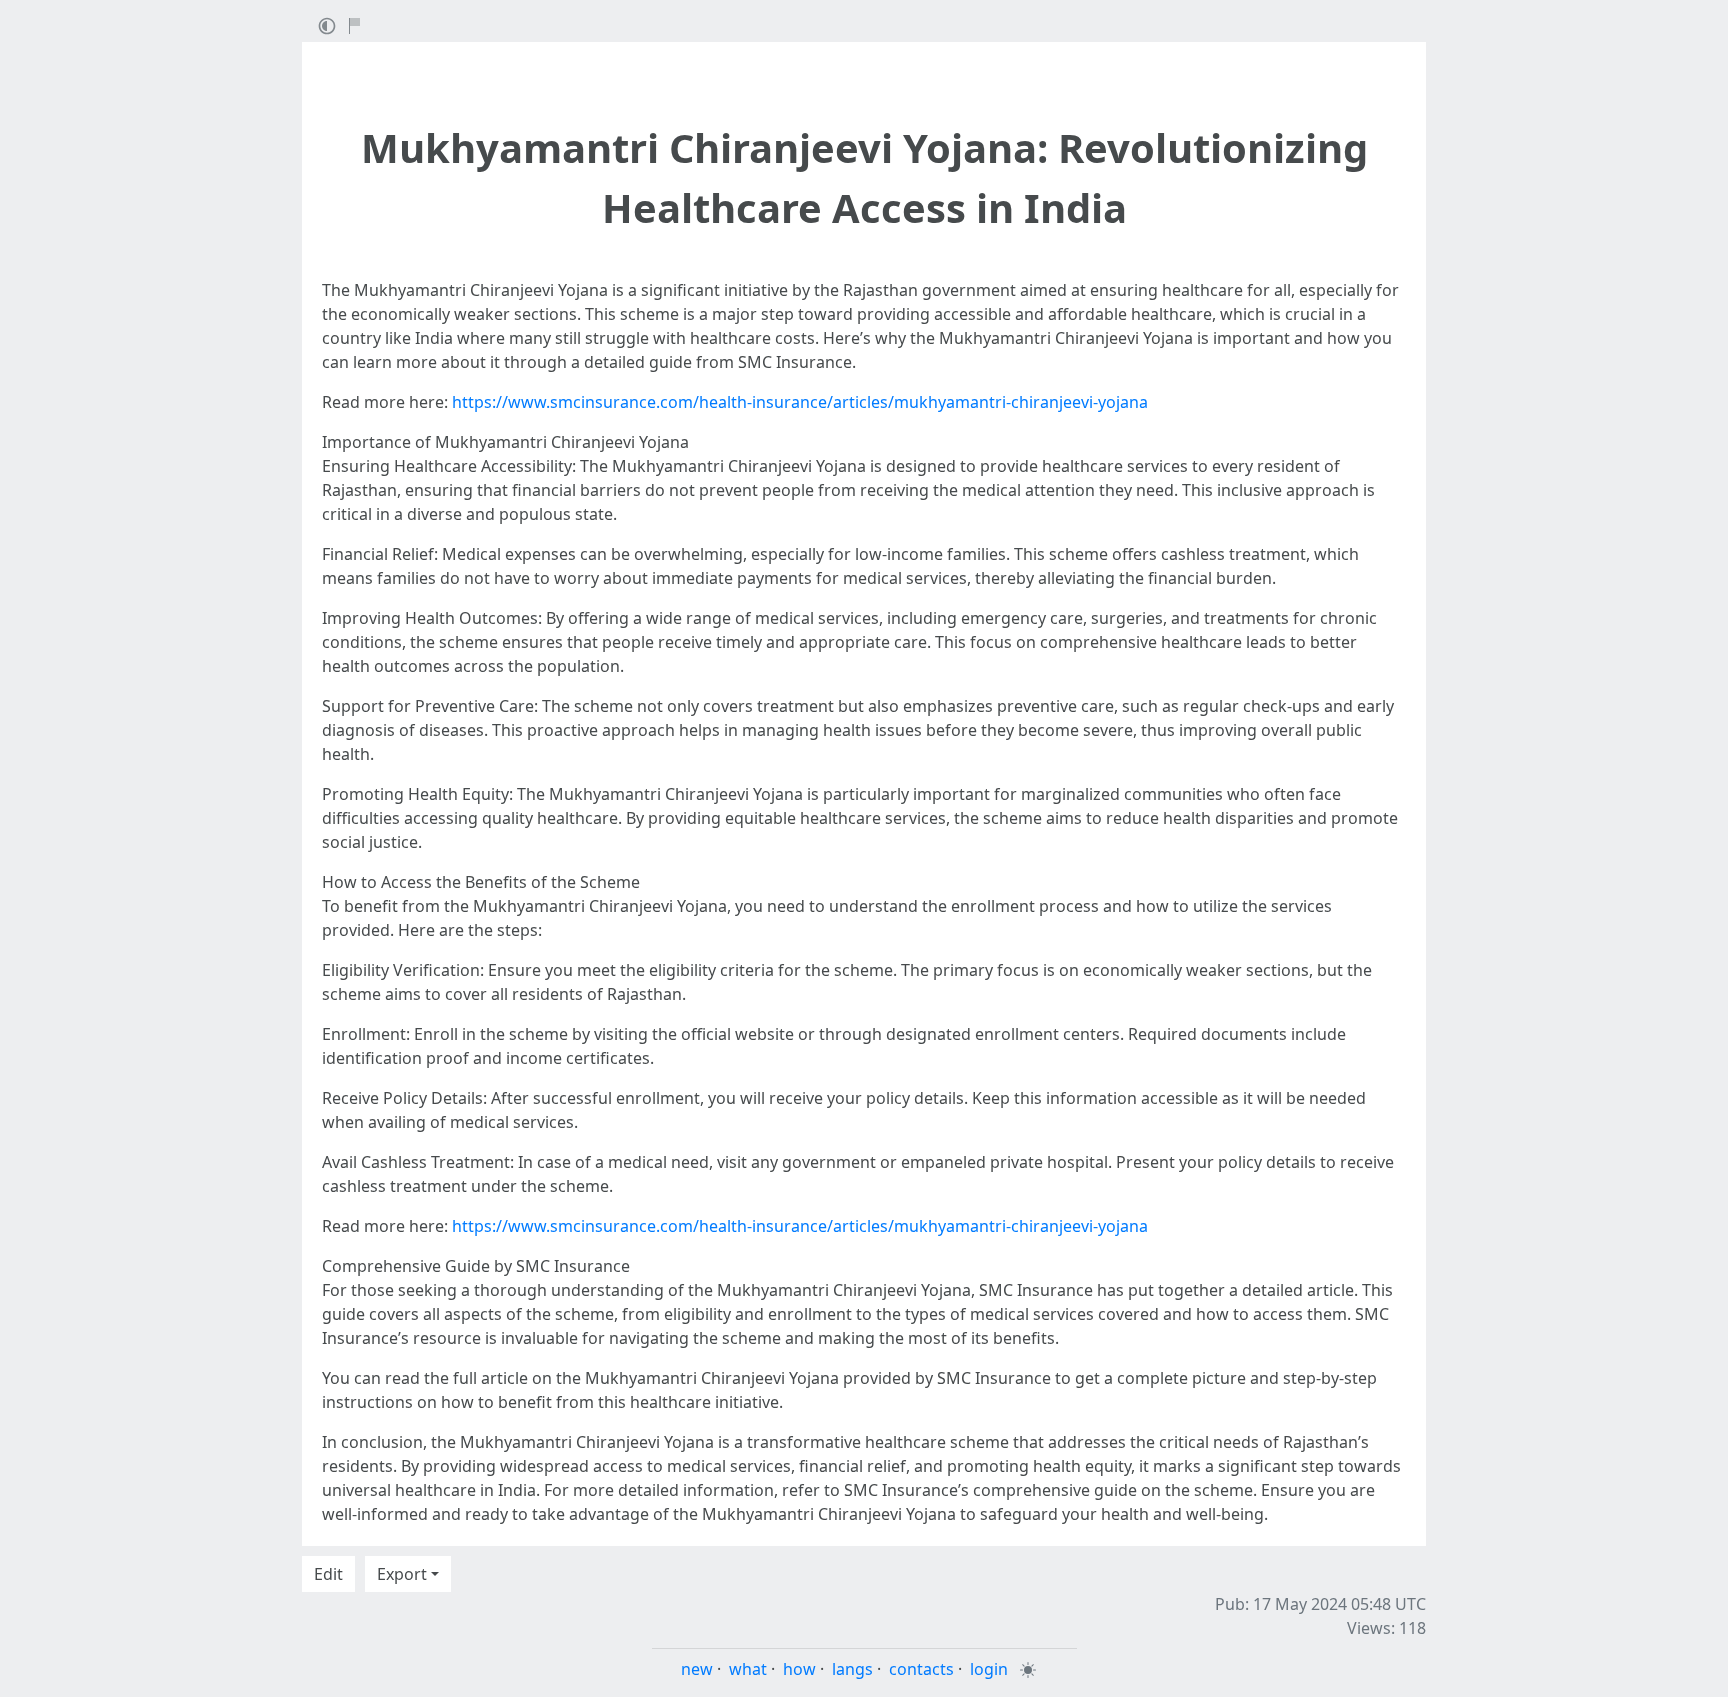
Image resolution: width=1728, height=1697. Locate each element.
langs (852, 1669)
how (799, 1669)
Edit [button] (328, 1574)
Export (402, 1574)
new (697, 1669)
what (748, 1669)
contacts (921, 1669)
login (989, 1669)
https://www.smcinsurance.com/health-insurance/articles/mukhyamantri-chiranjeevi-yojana (800, 402)
